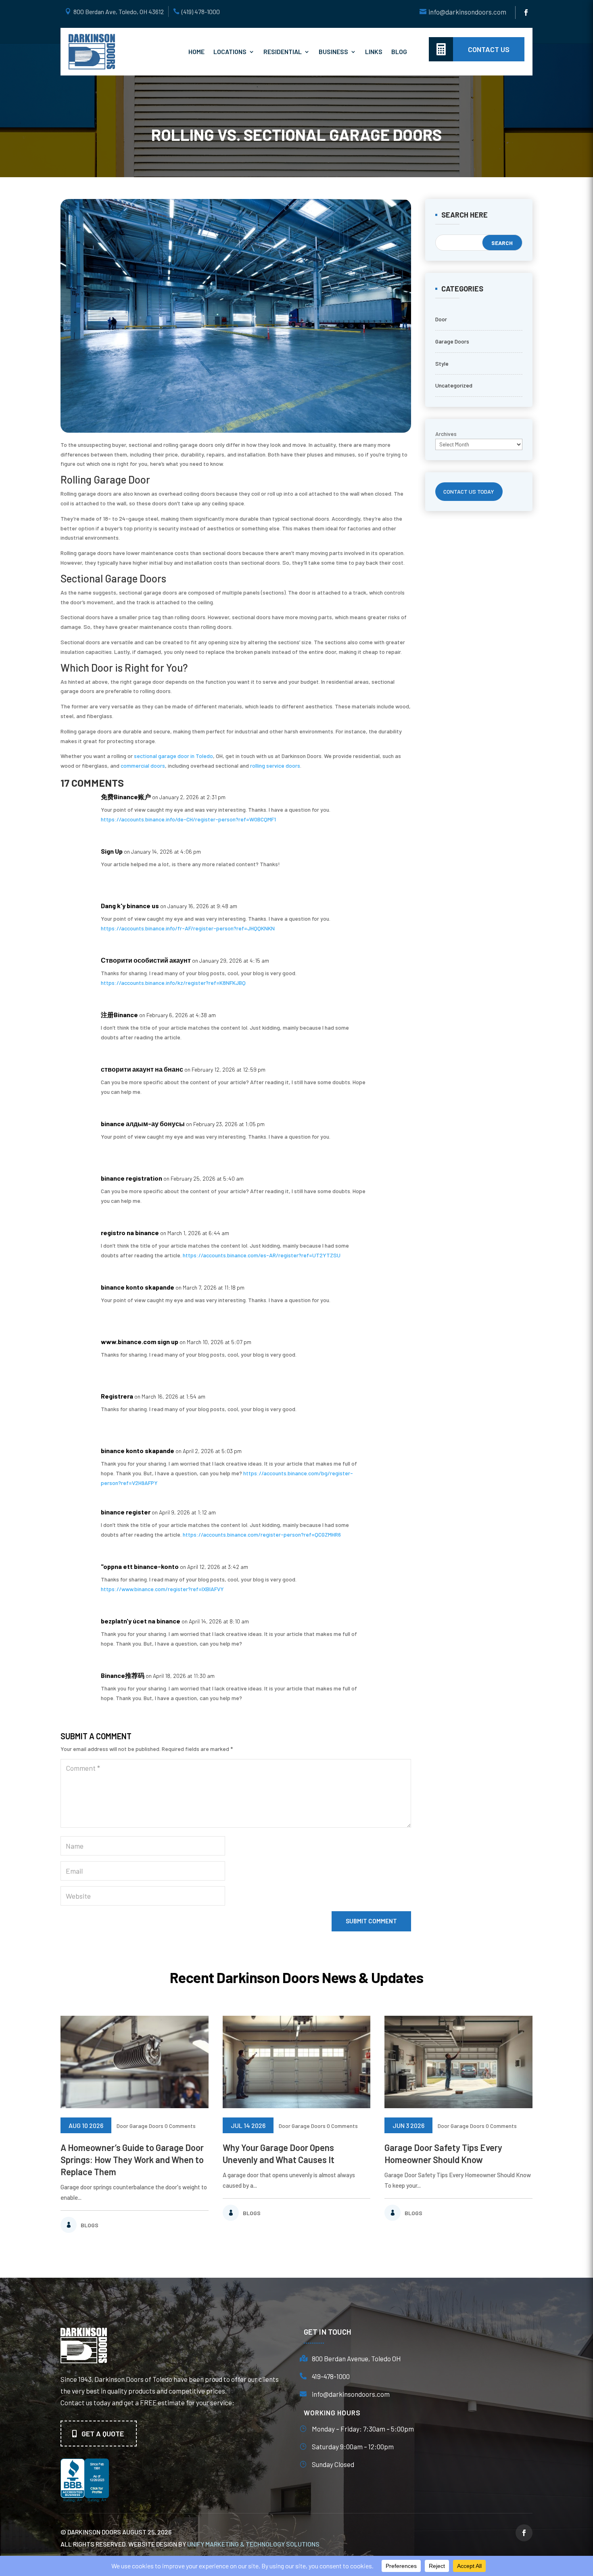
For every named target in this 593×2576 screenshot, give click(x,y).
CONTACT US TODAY (469, 491)
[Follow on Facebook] (526, 13)
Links (374, 51)
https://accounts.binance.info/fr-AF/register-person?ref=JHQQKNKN (188, 928)
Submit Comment (371, 1921)
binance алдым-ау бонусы (143, 1124)
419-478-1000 (331, 2376)
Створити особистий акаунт (146, 960)
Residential (283, 51)
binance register (126, 1512)
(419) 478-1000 (201, 12)
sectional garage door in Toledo (173, 756)
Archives (446, 434)
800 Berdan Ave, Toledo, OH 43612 (119, 12)
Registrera (117, 1396)
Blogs (90, 2225)
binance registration (132, 1178)
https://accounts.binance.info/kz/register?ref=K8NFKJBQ (173, 983)
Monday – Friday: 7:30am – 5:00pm (363, 2429)
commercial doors (143, 765)
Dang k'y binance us (130, 906)
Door (441, 319)
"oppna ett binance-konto (140, 1566)
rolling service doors (275, 765)
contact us (489, 49)
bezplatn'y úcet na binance (141, 1621)
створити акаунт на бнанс (142, 1069)
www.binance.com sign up (140, 1341)
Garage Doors (452, 341)
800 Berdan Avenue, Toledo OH (356, 2358)
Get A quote (103, 2434)
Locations (230, 51)
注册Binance (119, 1015)
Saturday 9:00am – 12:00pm (353, 2446)
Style (442, 363)
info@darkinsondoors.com (467, 12)
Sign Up (112, 851)
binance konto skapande (138, 1287)
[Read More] (135, 2062)
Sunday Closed (333, 2464)
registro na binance (130, 1233)
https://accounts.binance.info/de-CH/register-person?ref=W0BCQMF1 (188, 819)
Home (196, 51)
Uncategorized (454, 385)
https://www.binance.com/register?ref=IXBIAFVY (162, 1589)
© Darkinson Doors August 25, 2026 (116, 2532)
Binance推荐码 (123, 1675)
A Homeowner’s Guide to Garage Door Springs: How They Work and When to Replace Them (132, 2159)
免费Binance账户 (126, 797)
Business (333, 51)
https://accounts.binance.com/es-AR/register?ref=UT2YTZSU (262, 1255)
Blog (399, 51)
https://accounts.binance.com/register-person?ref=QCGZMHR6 (262, 1534)
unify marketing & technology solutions (253, 2544)
